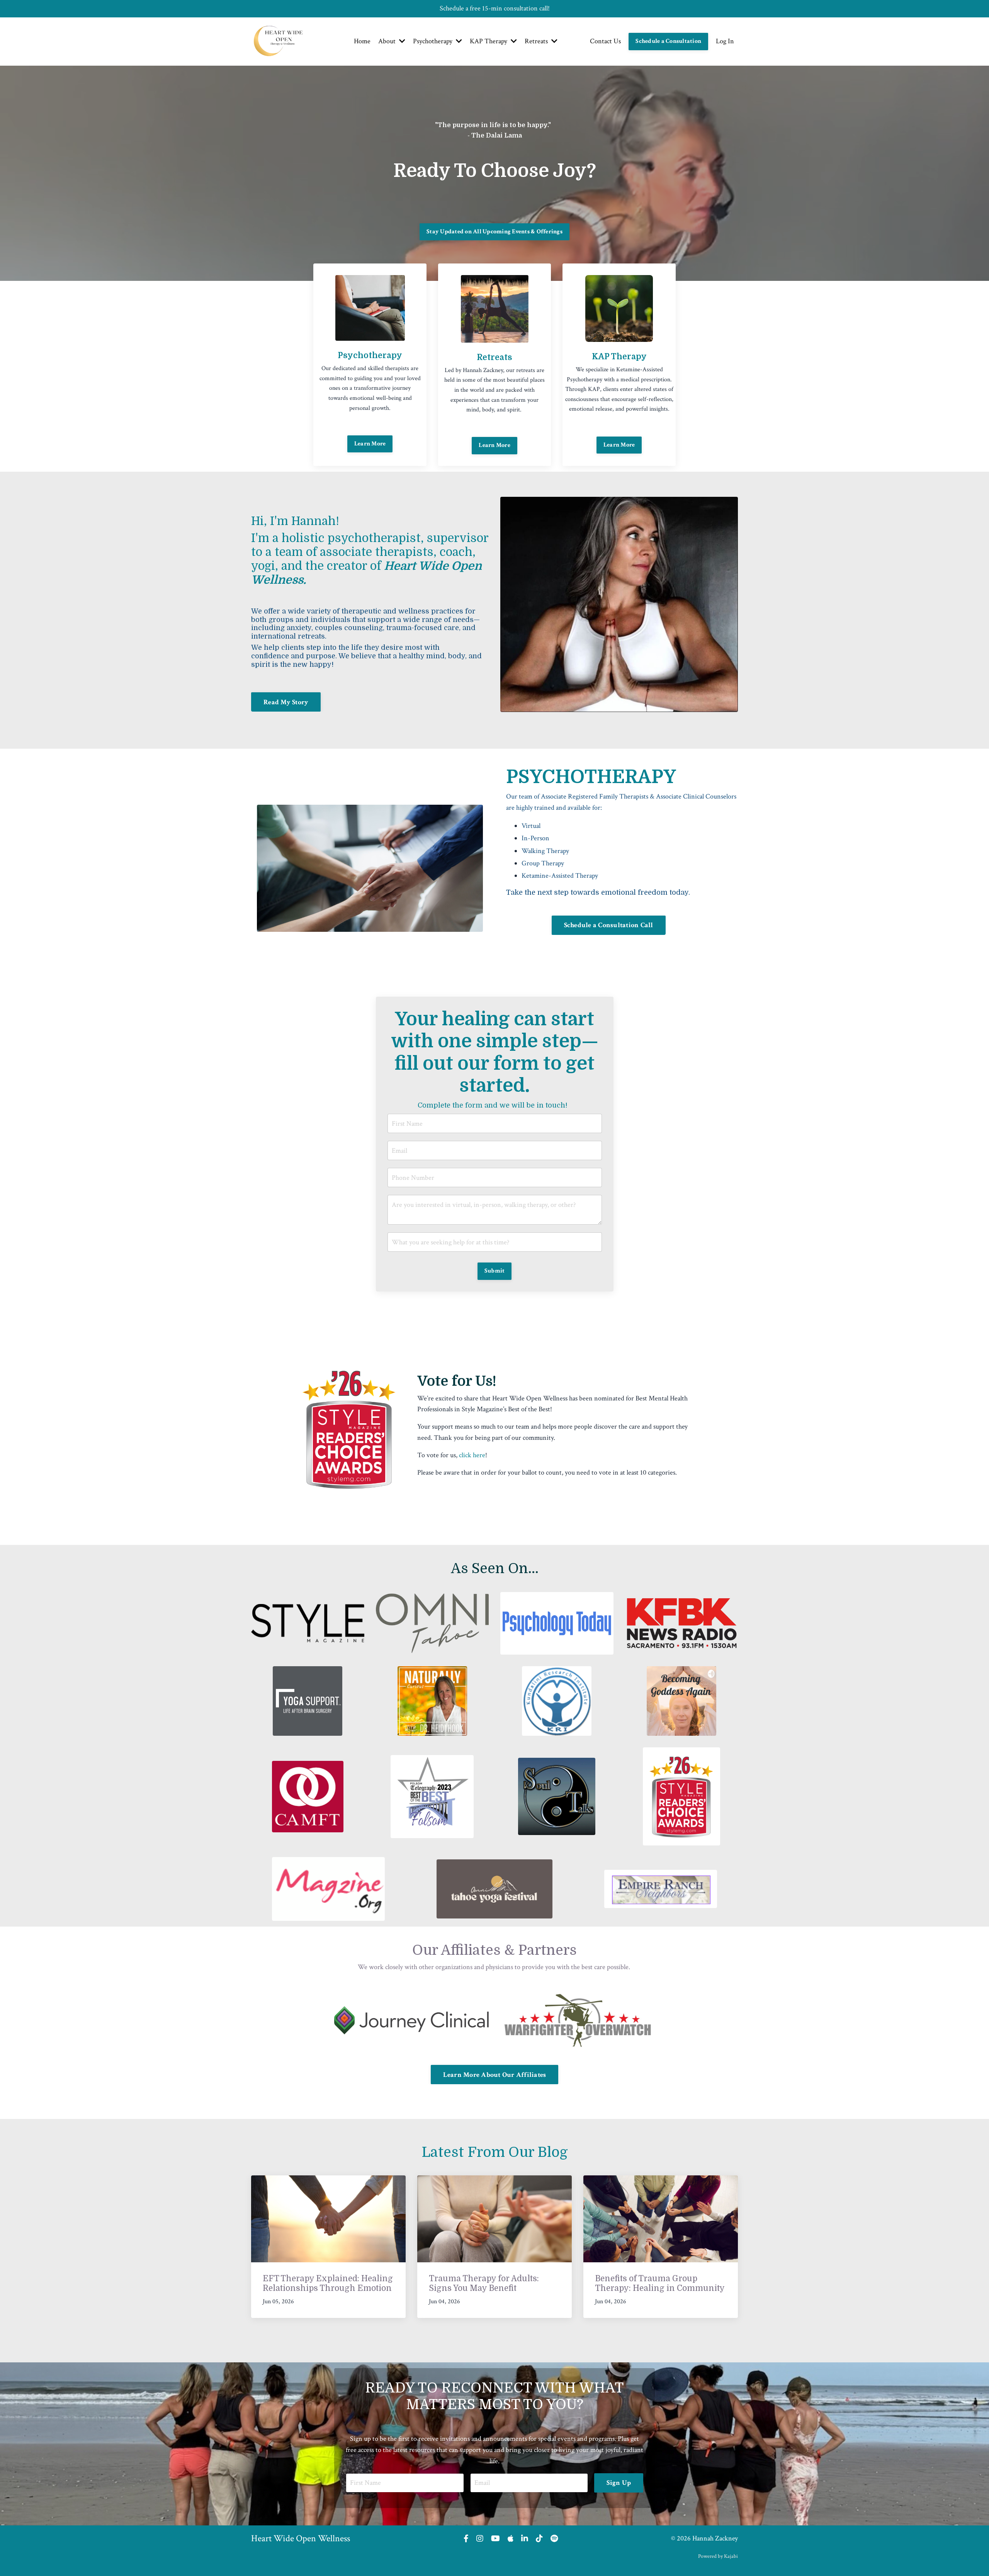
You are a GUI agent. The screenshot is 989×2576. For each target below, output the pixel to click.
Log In (725, 41)
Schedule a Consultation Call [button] (609, 925)
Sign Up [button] (619, 2483)
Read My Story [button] (286, 702)
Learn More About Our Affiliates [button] (495, 2075)
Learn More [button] (370, 444)
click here (472, 1455)
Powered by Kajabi (718, 2556)
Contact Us (605, 41)
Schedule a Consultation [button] (668, 41)
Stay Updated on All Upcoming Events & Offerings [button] (494, 232)
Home (362, 41)
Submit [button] (495, 1271)
